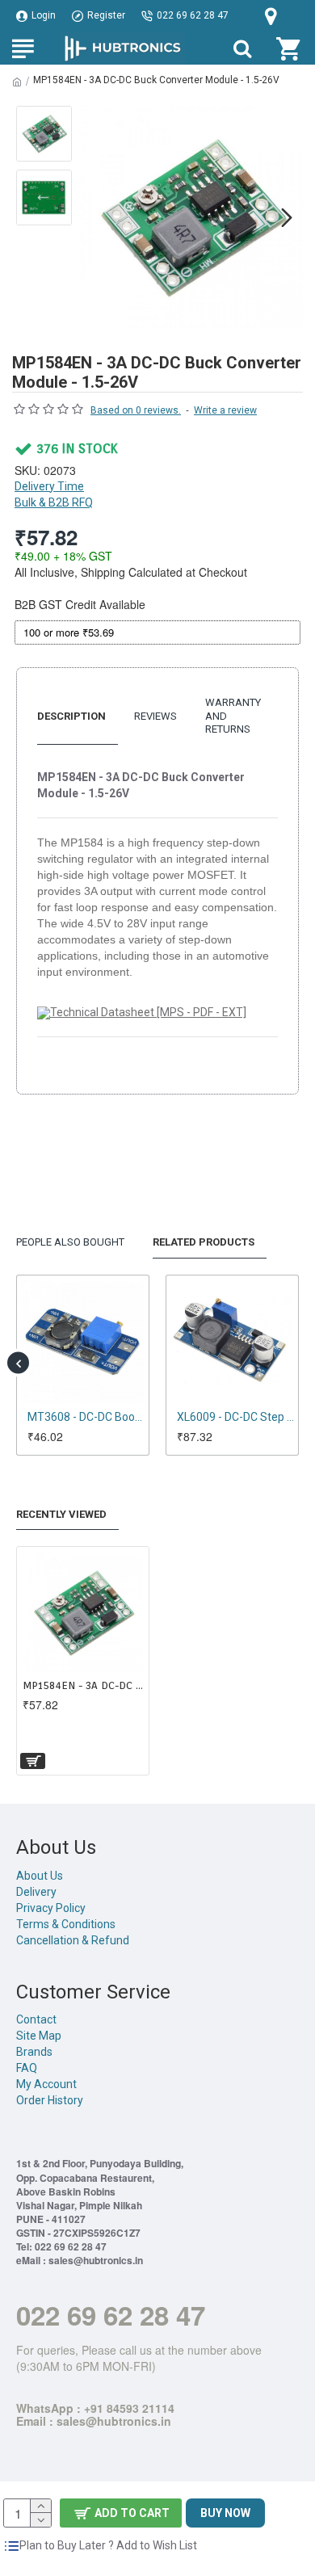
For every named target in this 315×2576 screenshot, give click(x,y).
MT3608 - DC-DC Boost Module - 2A (86, 1417)
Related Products (204, 1242)
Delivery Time (49, 486)
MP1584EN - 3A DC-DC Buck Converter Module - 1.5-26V (83, 1685)
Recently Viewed (61, 1514)
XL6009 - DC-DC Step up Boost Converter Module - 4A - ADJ (235, 1417)
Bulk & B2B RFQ (54, 502)
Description (71, 716)
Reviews (155, 716)
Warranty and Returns (233, 716)
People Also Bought (70, 1242)
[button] (96, 217)
